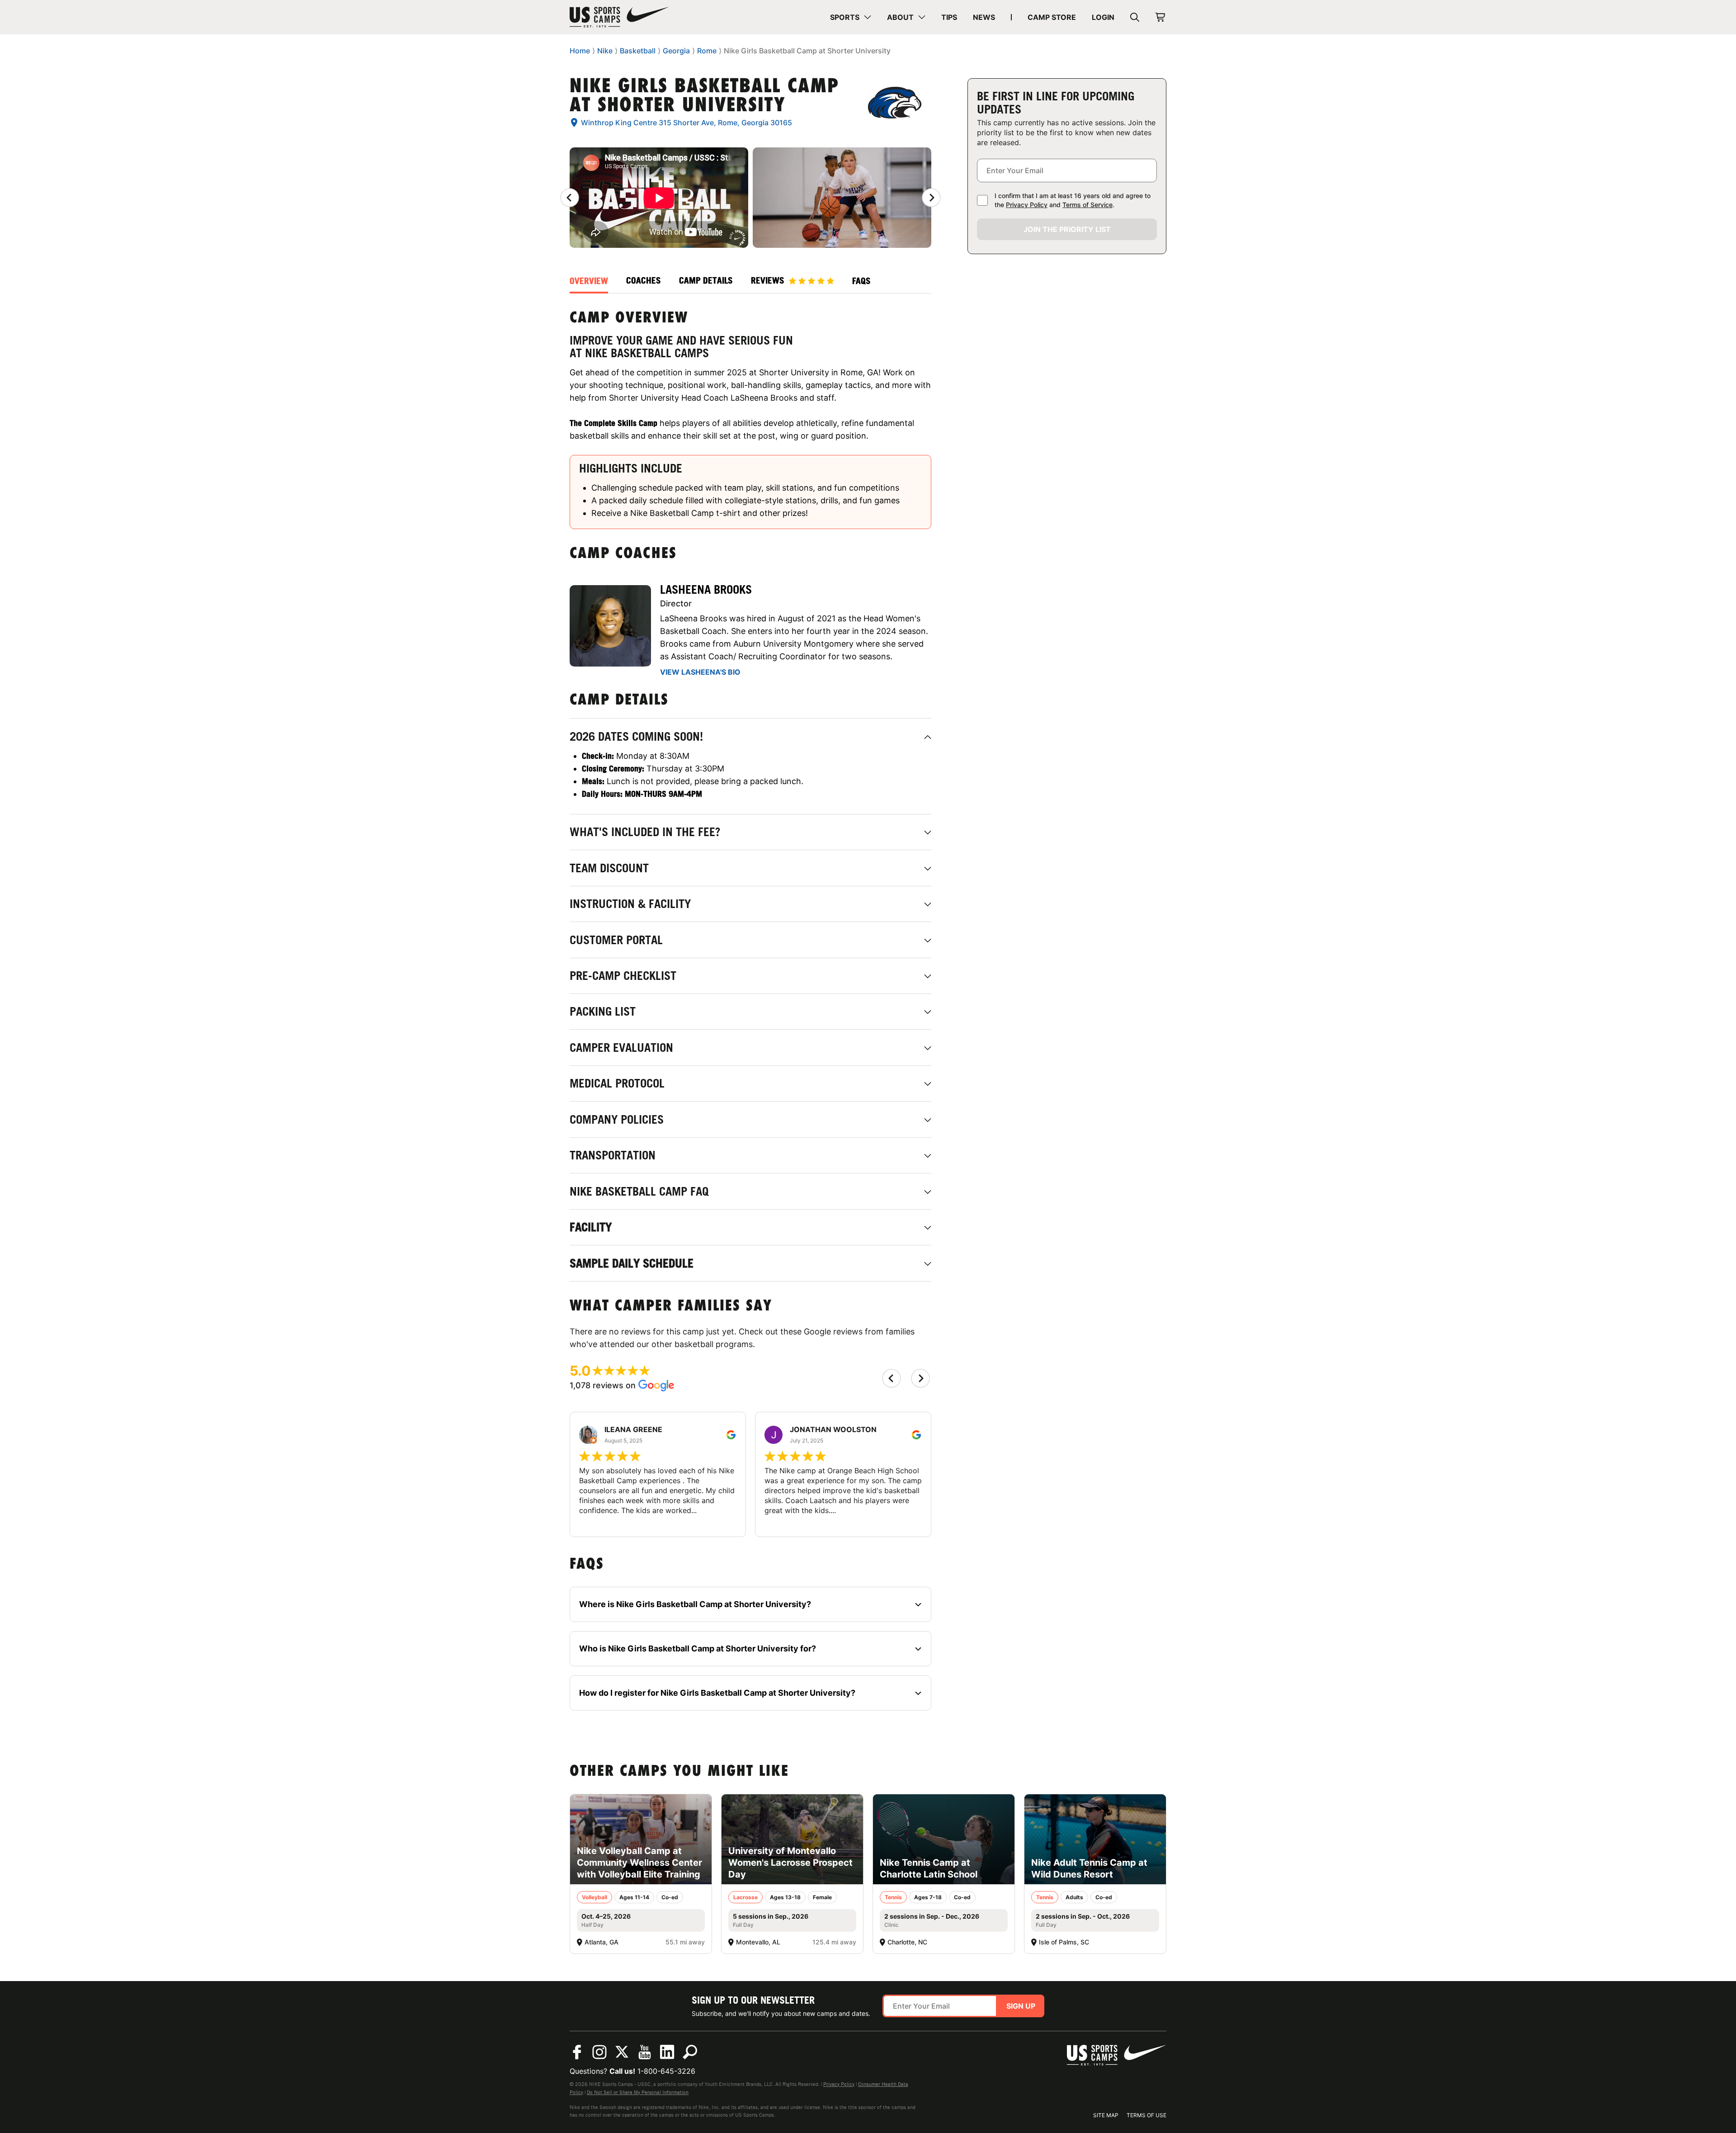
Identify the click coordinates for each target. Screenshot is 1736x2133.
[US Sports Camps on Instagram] (599, 2052)
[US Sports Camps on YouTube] (645, 2052)
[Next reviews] (931, 198)
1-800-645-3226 (666, 2071)
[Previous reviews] (570, 198)
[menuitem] (851, 17)
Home (580, 51)
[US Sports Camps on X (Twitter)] (622, 2052)
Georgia (676, 51)
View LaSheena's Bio (700, 672)
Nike (605, 51)
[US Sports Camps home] (619, 17)
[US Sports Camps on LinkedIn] (667, 2052)
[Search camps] (690, 2052)
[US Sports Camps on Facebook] (577, 2052)
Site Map (1106, 2115)
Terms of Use (1146, 2115)
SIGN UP (1021, 2006)
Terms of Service (1087, 205)
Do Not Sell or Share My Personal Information (638, 2092)
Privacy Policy (1027, 205)
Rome (707, 51)
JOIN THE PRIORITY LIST (1067, 229)
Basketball (638, 51)
